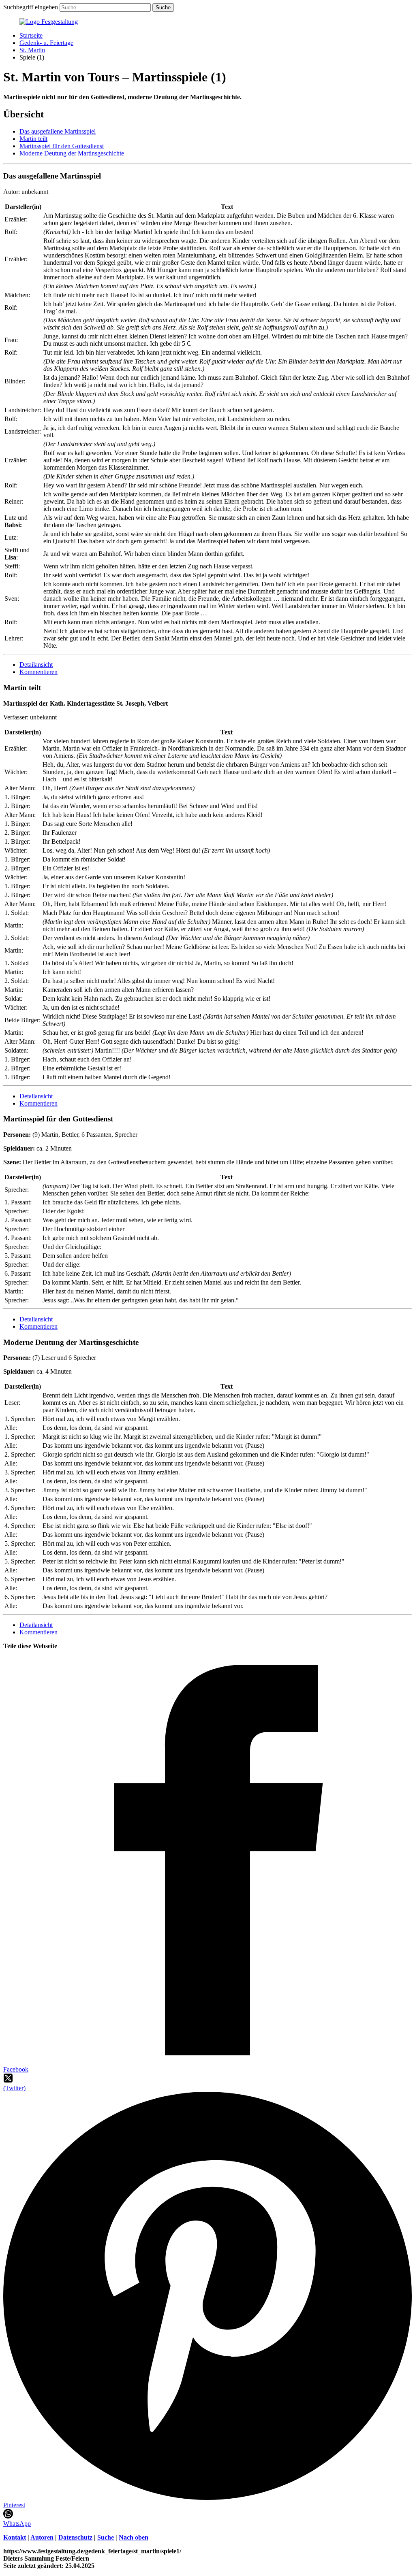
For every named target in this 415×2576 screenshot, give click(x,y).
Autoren (42, 2537)
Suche (106, 2537)
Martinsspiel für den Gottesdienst (62, 146)
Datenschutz (75, 2537)
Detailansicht (36, 665)
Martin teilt (33, 139)
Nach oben (134, 2537)
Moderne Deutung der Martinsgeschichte (72, 153)
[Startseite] (49, 22)
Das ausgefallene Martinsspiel (58, 131)
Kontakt (15, 2537)
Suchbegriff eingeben (31, 7)
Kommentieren (39, 672)
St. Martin (32, 50)
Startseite (31, 35)
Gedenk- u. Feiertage (46, 43)
